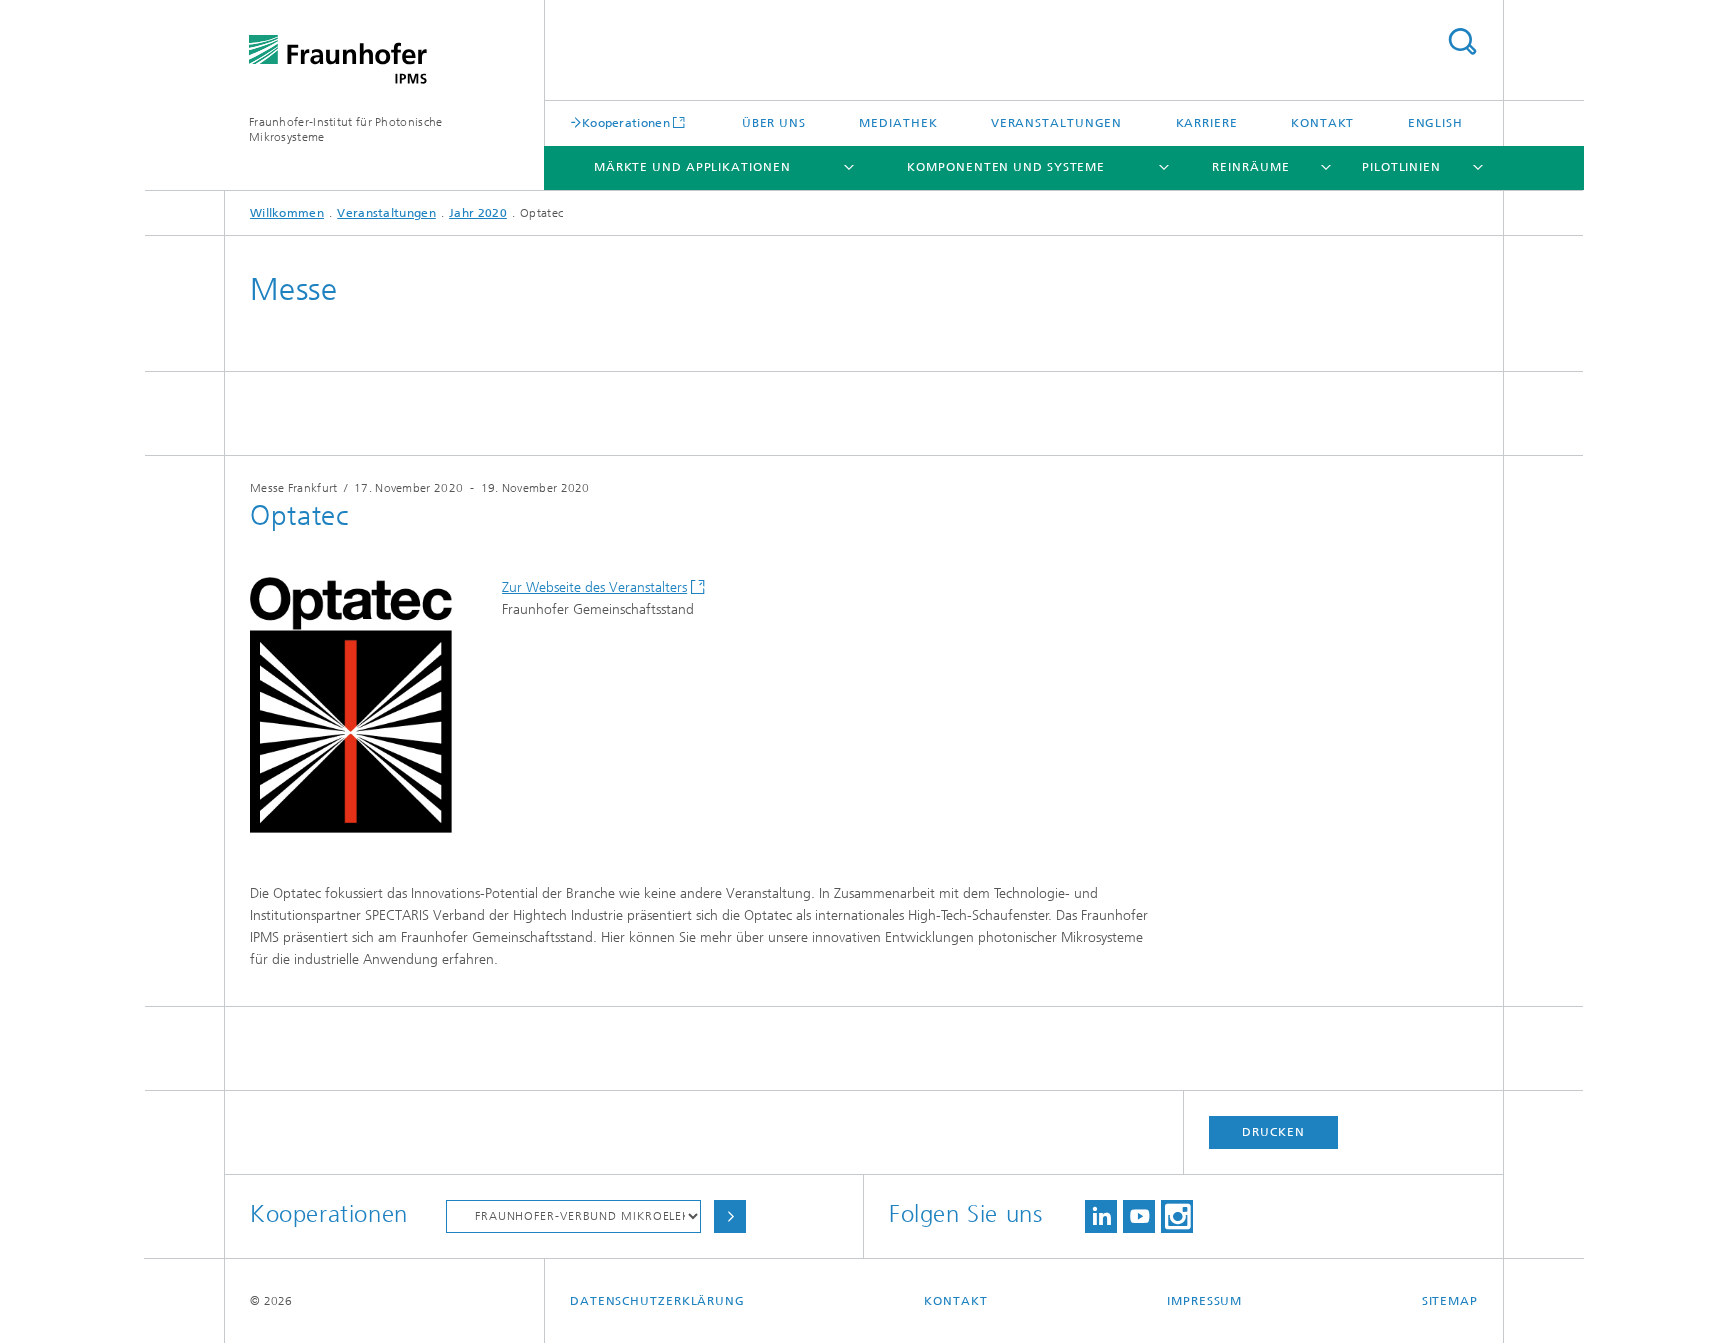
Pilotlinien (1401, 167)
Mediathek (898, 123)
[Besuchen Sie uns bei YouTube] (1139, 1216)
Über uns (774, 123)
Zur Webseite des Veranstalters (594, 587)
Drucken (1273, 1132)
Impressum (1204, 1301)
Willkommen (287, 213)
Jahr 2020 (478, 213)
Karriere (1207, 123)
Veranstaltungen (1057, 123)
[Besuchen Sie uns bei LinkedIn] (1101, 1216)
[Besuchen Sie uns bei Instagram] (1177, 1216)
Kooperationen (626, 122)
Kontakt (1322, 123)
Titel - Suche (1462, 41)
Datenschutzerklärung (657, 1301)
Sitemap (1450, 1301)
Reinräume (1250, 167)
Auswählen (730, 1216)
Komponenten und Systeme (1006, 167)
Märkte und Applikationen (692, 167)
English (1435, 123)
